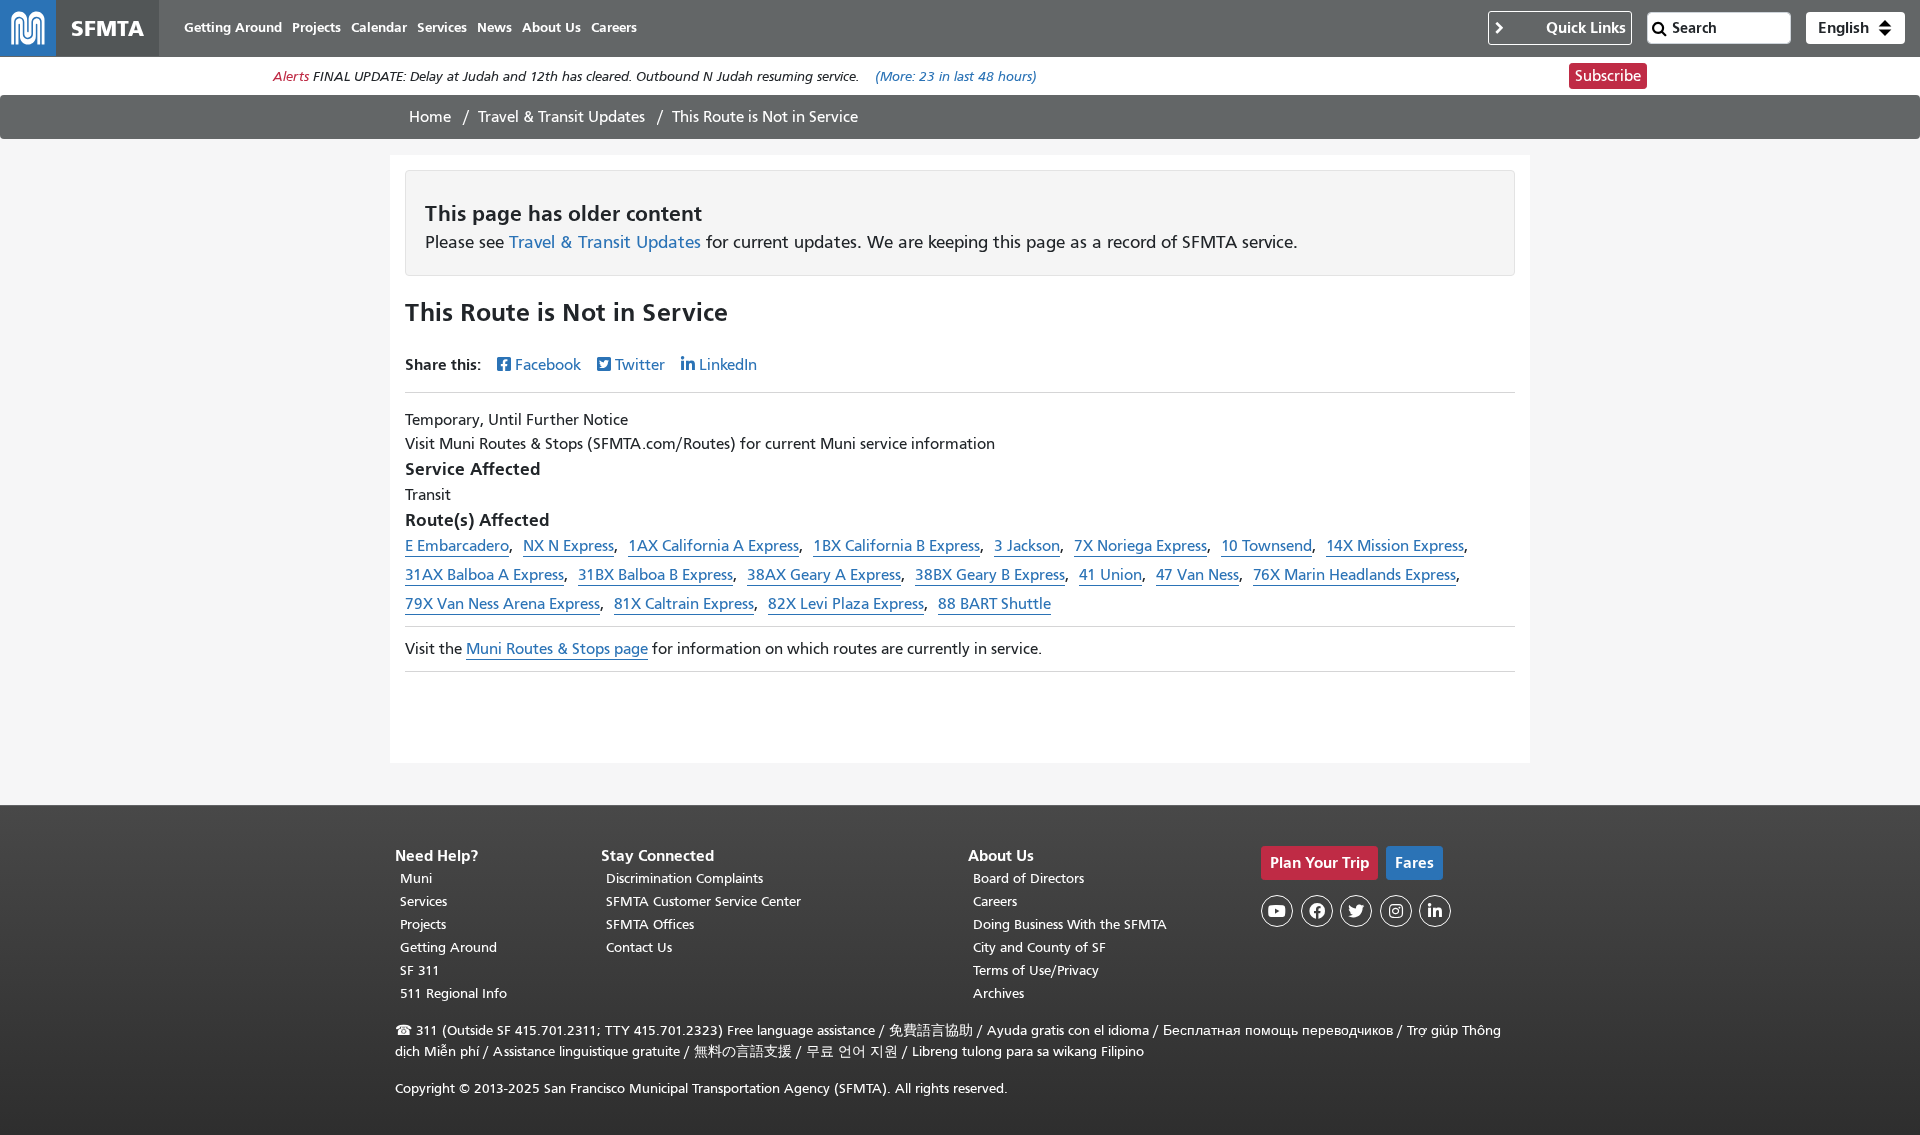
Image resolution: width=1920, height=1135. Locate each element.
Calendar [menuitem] (379, 27)
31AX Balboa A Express (484, 575)
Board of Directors (1028, 878)
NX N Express (568, 546)
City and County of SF (1039, 947)
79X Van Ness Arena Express (502, 604)
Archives (998, 993)
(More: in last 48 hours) (956, 76)
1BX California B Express (896, 546)
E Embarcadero (457, 546)
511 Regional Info (453, 993)
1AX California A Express (713, 546)
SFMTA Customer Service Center (703, 901)
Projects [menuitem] (316, 27)
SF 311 (420, 970)
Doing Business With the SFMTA (1070, 924)
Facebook (548, 365)
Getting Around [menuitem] (233, 27)
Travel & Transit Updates (561, 117)
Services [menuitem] (442, 27)
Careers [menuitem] (614, 27)
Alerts (291, 76)
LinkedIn (728, 365)
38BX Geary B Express (990, 575)
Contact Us (639, 947)
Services (423, 901)
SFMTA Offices (650, 924)
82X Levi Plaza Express (846, 604)
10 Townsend (1266, 546)
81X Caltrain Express (684, 604)
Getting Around (448, 947)
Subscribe (1608, 76)
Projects (423, 924)
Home (430, 117)
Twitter (640, 365)
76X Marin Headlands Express (1354, 575)
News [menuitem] (494, 27)
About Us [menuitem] (551, 27)
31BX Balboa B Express (655, 575)
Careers (995, 901)
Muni (416, 878)
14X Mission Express (1395, 546)
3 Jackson (1027, 546)
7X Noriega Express (1140, 546)
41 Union (1110, 575)
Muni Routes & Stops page (557, 649)
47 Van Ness (1197, 575)
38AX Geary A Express (824, 575)
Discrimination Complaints (684, 878)
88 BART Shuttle (994, 604)
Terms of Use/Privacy (1036, 970)
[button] (1855, 28)
